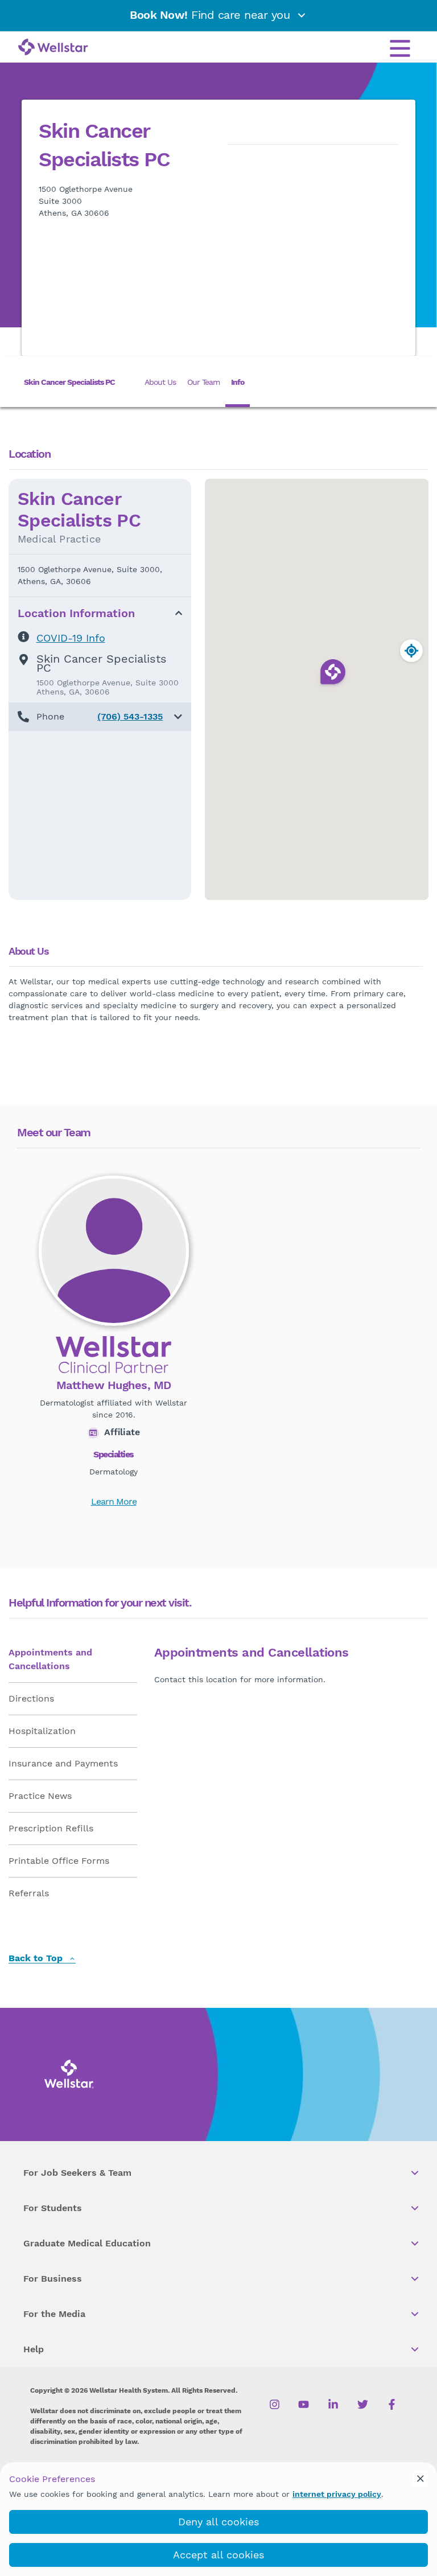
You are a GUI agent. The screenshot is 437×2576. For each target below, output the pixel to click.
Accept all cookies (218, 2555)
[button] (100, 717)
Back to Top (37, 1959)
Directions (31, 1698)
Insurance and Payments (63, 1763)
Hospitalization (42, 1731)
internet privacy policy (337, 2494)
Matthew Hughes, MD (114, 1385)
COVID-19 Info (71, 638)
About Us (160, 382)
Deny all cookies (218, 2522)
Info (238, 382)
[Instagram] (275, 2405)
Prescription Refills (51, 1828)
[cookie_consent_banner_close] (420, 2479)
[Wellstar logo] (53, 48)
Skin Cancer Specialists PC (69, 382)
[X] (363, 2405)
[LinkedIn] (333, 2405)
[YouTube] (304, 2405)
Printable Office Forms (59, 1861)
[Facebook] (392, 2405)
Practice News (40, 1796)
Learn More (114, 1501)
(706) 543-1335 (130, 716)
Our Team (203, 382)
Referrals (29, 1893)
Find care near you (212, 15)
